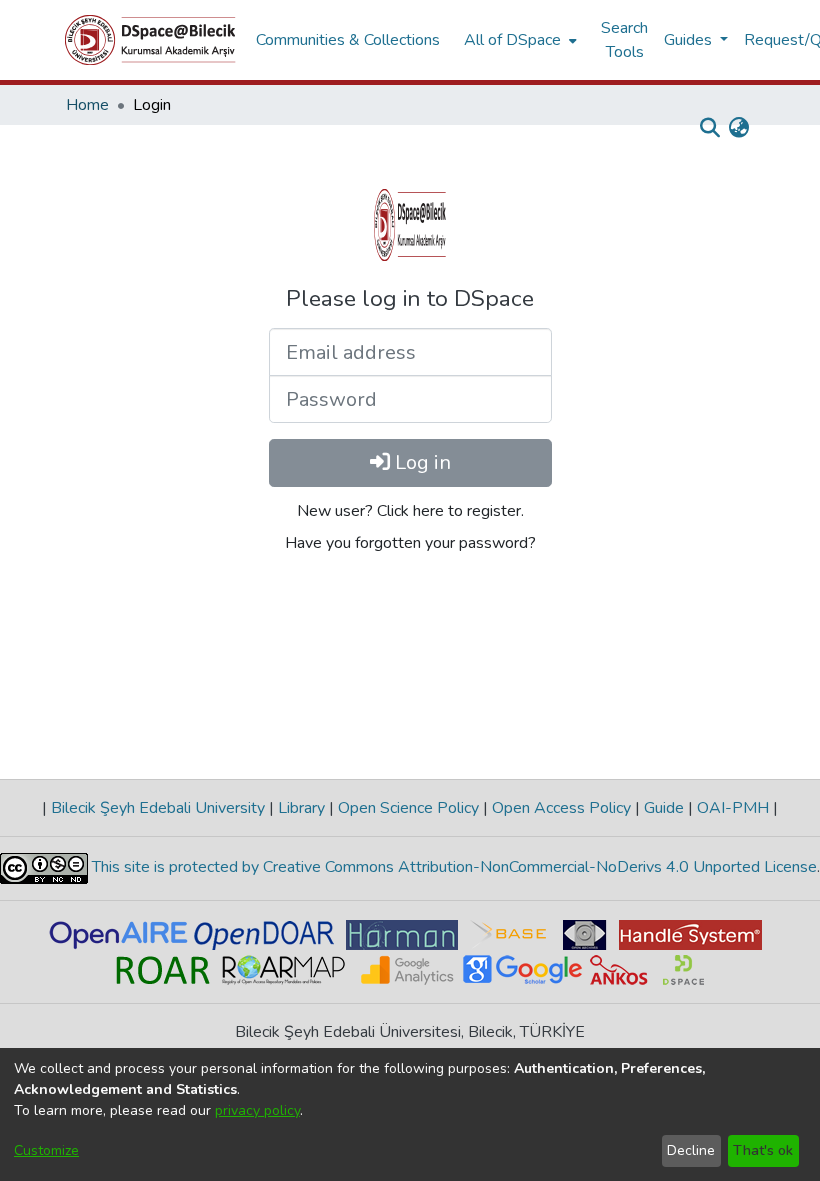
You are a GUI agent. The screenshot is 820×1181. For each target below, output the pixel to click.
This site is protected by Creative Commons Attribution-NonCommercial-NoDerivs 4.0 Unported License (452, 867)
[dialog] (410, 1114)
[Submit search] (709, 128)
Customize (46, 1150)
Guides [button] (690, 40)
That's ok (763, 1150)
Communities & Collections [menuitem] (348, 40)
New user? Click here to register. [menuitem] (410, 511)
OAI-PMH (733, 808)
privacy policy (257, 1110)
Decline (691, 1150)
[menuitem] (518, 40)
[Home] (150, 40)
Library (301, 808)
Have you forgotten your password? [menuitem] (410, 543)
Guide (664, 808)
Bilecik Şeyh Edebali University (158, 808)
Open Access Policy (561, 808)
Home (87, 105)
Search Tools (624, 40)
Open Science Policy (408, 808)
